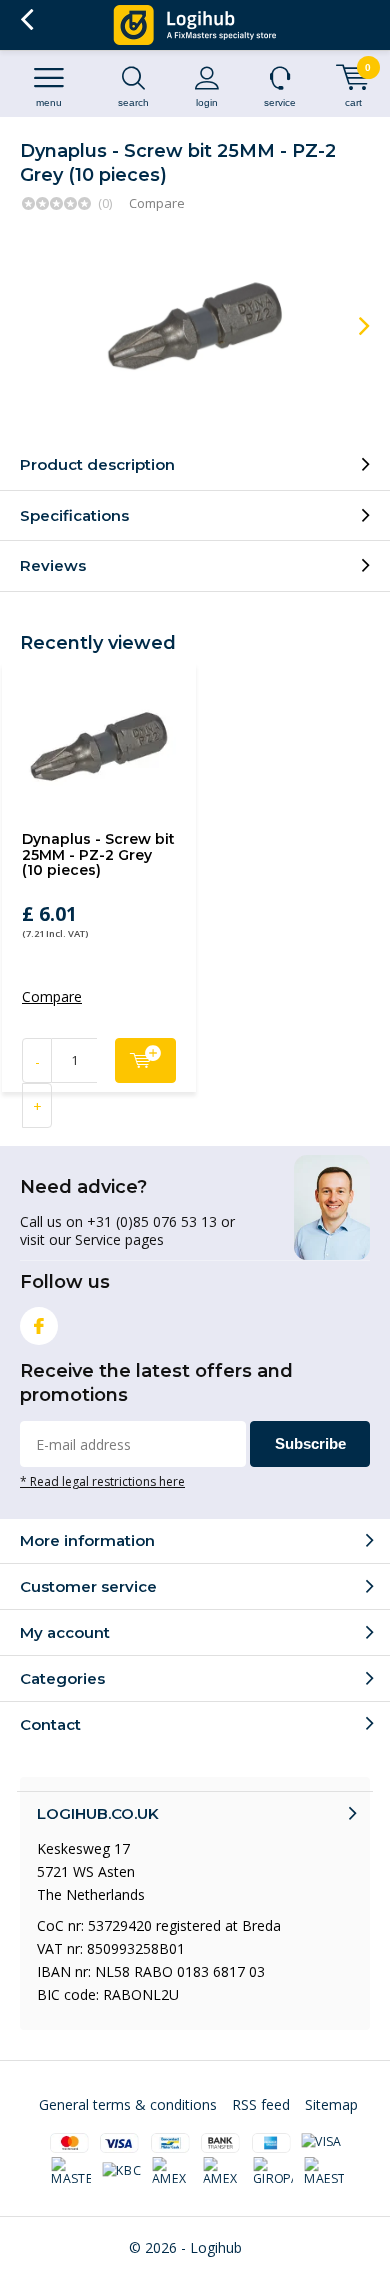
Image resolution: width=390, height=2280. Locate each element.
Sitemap (331, 2104)
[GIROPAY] (274, 2172)
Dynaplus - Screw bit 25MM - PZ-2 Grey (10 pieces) (98, 854)
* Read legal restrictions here (102, 1481)
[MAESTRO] (324, 2172)
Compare (157, 203)
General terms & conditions (128, 2104)
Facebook (39, 1326)
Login (207, 102)
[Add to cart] (145, 1060)
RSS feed (261, 2104)
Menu (49, 102)
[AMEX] (173, 2172)
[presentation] (350, 326)
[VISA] (321, 2142)
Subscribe (310, 1443)
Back (26, 20)
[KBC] (122, 2171)
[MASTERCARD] (72, 2172)
